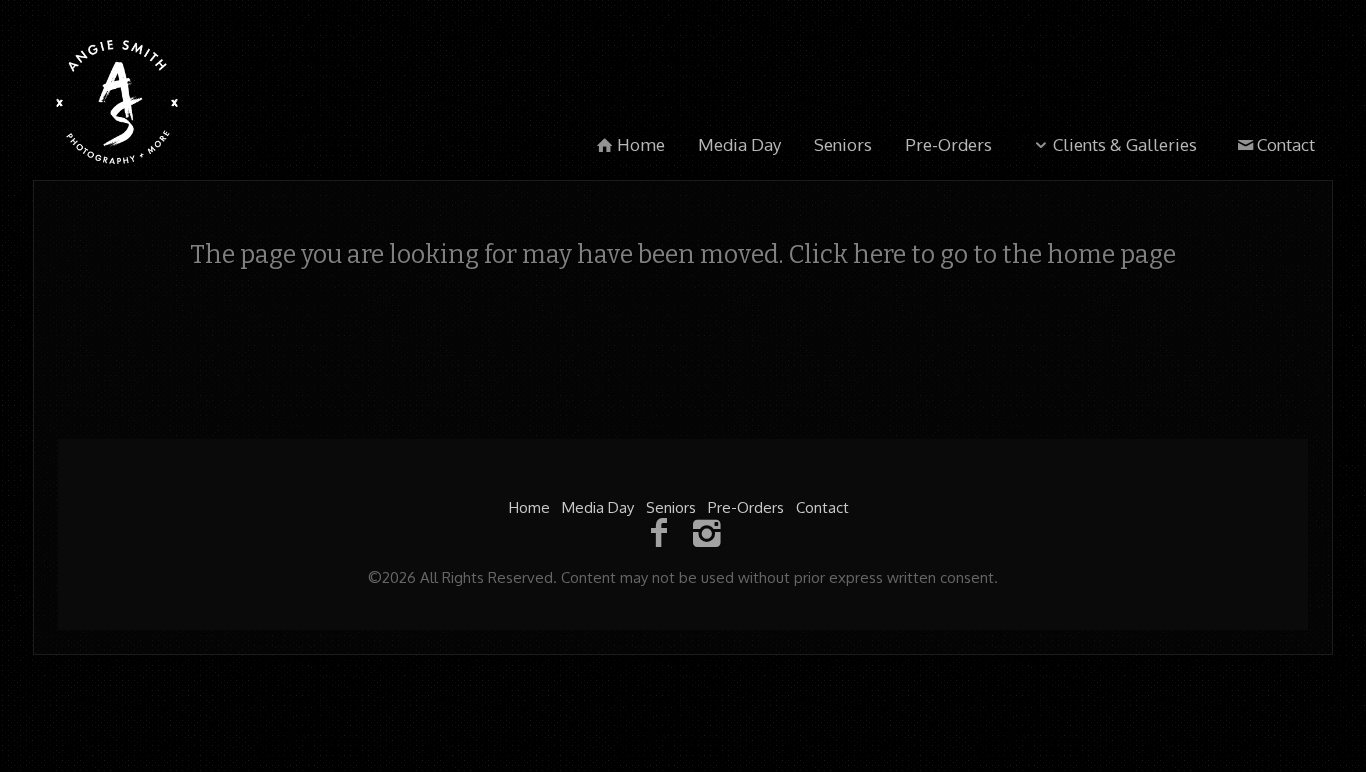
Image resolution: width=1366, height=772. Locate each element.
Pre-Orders (948, 144)
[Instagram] (707, 531)
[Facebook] (658, 531)
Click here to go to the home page (982, 255)
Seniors (843, 144)
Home (641, 144)
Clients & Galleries (1125, 144)
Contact (1286, 144)
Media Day (739, 144)
